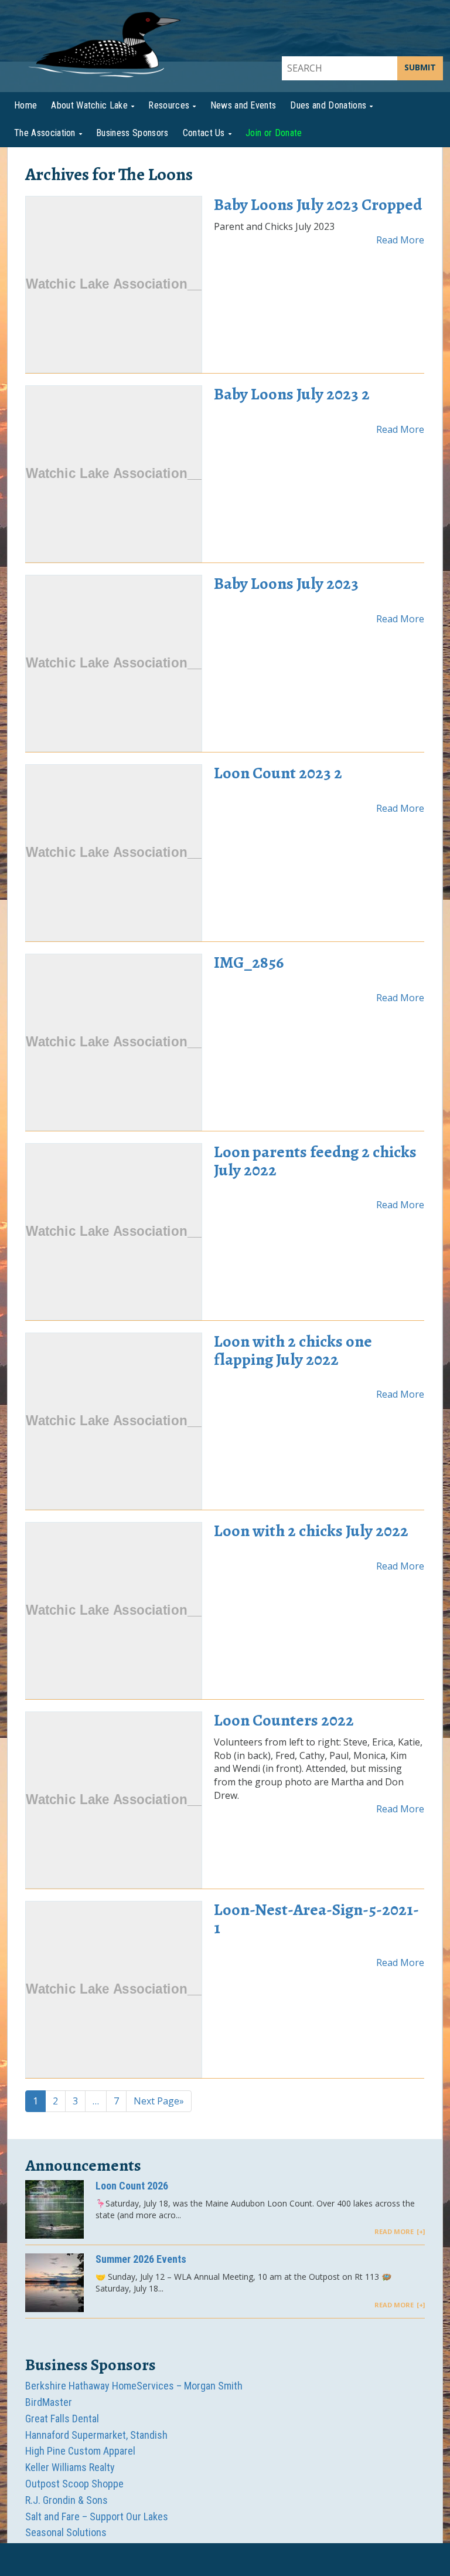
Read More (400, 240)
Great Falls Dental (62, 2419)
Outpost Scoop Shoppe (74, 2484)
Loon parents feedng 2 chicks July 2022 (315, 1161)
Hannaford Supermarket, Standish (96, 2435)
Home (25, 105)
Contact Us (204, 133)
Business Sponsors (132, 133)
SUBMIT (420, 67)
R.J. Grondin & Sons (67, 2500)
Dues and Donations (328, 105)
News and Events (243, 105)
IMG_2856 (249, 962)
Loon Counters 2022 (284, 1720)
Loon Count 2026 (132, 2186)
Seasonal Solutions (66, 2532)
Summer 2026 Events (141, 2259)
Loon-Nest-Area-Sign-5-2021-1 (316, 1919)
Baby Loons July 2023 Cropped (318, 205)
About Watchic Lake (89, 105)
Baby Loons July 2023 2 (292, 394)
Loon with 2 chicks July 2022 (311, 1531)
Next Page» (159, 2101)
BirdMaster (49, 2402)
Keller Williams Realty (70, 2467)
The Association (45, 133)
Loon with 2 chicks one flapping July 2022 (293, 1350)
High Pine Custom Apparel (80, 2451)
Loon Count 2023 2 (278, 773)
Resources (169, 105)
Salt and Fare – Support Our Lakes (97, 2516)
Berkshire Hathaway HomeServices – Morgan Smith (134, 2386)
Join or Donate (274, 133)
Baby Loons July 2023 (286, 584)
